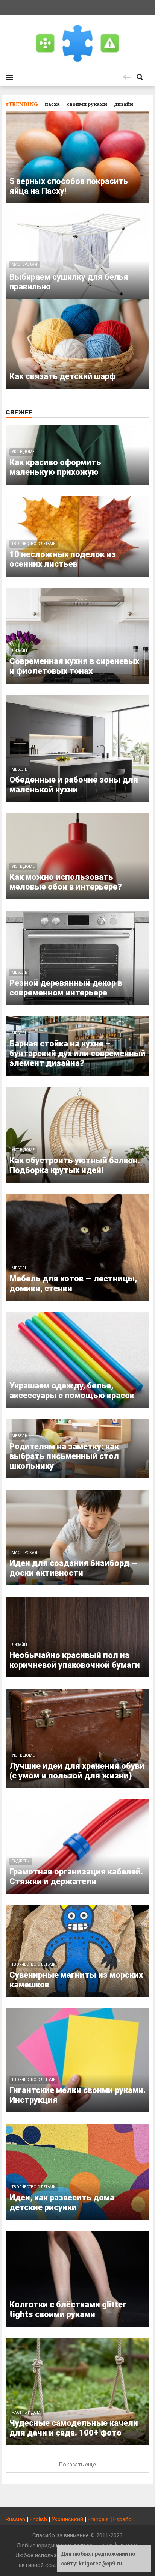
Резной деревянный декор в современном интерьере (66, 988)
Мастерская (24, 1553)
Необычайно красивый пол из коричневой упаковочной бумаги (75, 1660)
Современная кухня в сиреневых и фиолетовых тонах (74, 666)
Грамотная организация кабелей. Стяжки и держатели (76, 1877)
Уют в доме (23, 452)
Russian (15, 2519)
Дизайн (19, 651)
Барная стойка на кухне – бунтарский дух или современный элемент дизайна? (77, 1053)
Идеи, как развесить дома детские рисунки (62, 2202)
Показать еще (77, 2465)
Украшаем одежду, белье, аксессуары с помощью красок (72, 1390)
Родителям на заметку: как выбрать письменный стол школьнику (64, 1456)
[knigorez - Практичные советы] (77, 43)
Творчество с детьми (34, 544)
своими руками (87, 104)
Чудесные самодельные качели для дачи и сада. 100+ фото (74, 2428)
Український (67, 2519)
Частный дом (26, 2413)
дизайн (124, 104)
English (38, 2519)
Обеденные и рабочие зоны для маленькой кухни (74, 785)
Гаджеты (21, 1861)
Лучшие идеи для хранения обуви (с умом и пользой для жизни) (77, 1771)
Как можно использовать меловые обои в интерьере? (66, 882)
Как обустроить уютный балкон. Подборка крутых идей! (75, 1165)
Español (123, 2519)
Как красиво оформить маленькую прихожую (55, 467)
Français (98, 2519)
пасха (52, 104)
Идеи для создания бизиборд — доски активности (74, 1568)
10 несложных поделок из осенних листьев (63, 559)
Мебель (19, 769)
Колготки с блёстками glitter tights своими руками (68, 2309)
